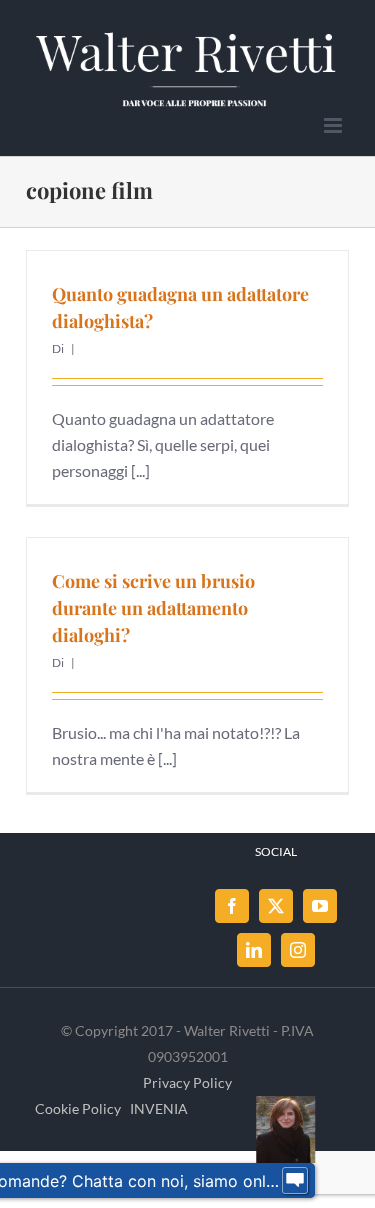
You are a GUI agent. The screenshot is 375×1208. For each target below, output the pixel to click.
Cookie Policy (78, 1108)
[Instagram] (298, 950)
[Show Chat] (295, 1181)
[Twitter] (276, 906)
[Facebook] (232, 906)
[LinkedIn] (254, 950)
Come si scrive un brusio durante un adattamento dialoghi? (153, 608)
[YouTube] (320, 906)
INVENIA (159, 1108)
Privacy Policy (187, 1082)
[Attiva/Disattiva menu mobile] (334, 125)
